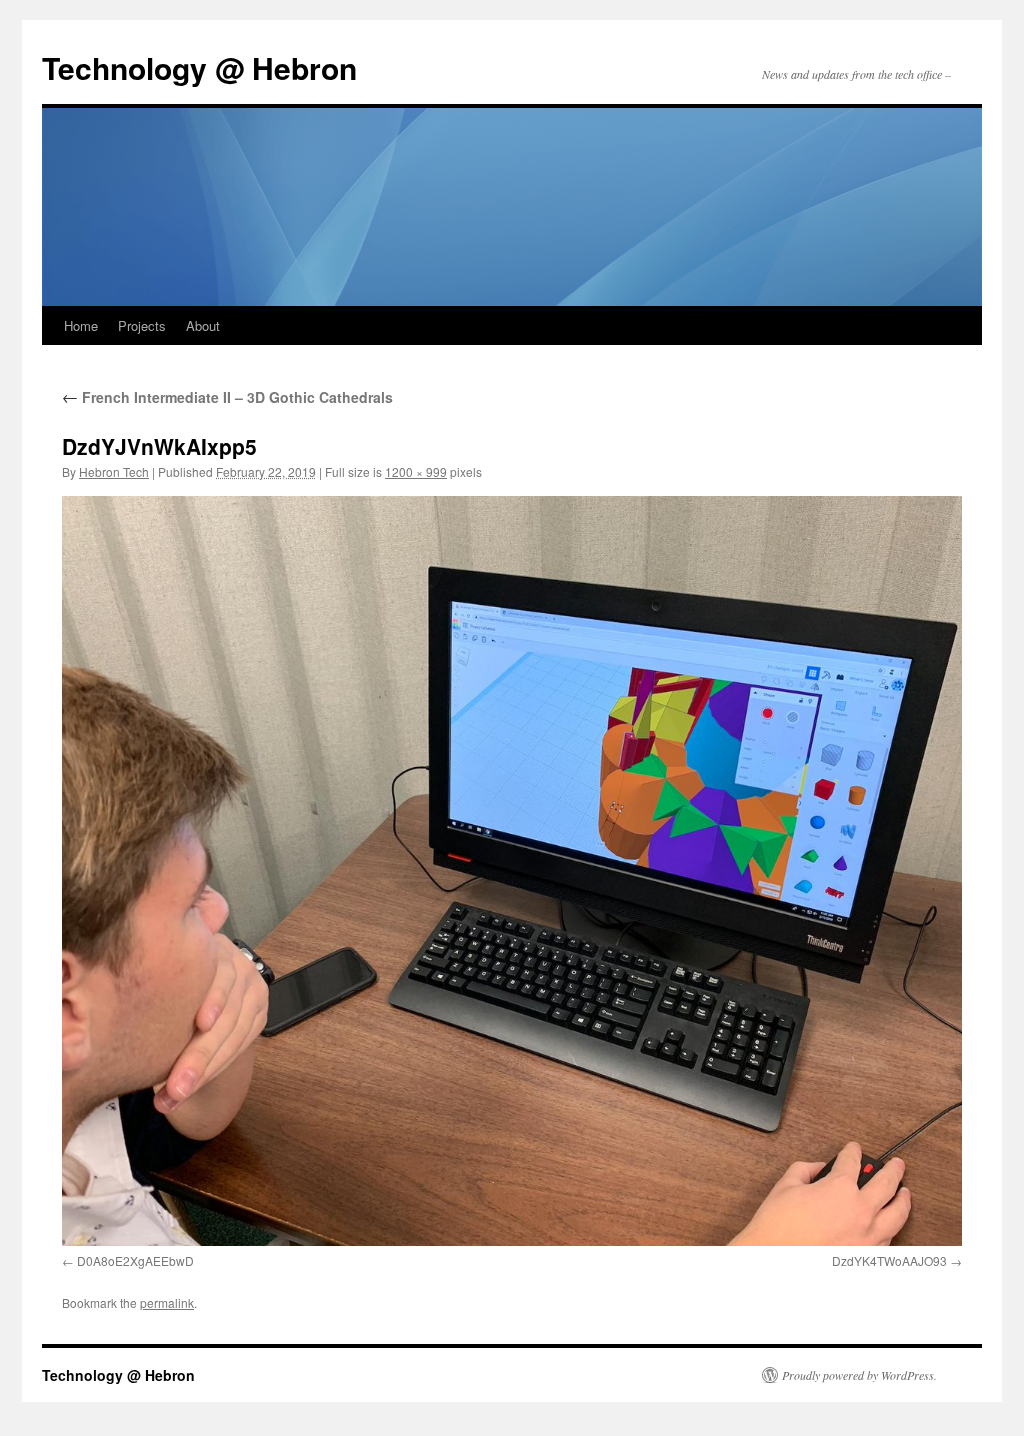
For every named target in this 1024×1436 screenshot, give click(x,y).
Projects (142, 325)
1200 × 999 (416, 471)
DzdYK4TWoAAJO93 (889, 1260)
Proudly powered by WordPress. (859, 1375)
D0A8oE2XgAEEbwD (135, 1260)
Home (81, 325)
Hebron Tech (114, 471)
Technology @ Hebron (199, 67)
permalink (167, 1302)
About (203, 325)
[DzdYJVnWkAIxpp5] (512, 870)
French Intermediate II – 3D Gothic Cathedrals (227, 397)
